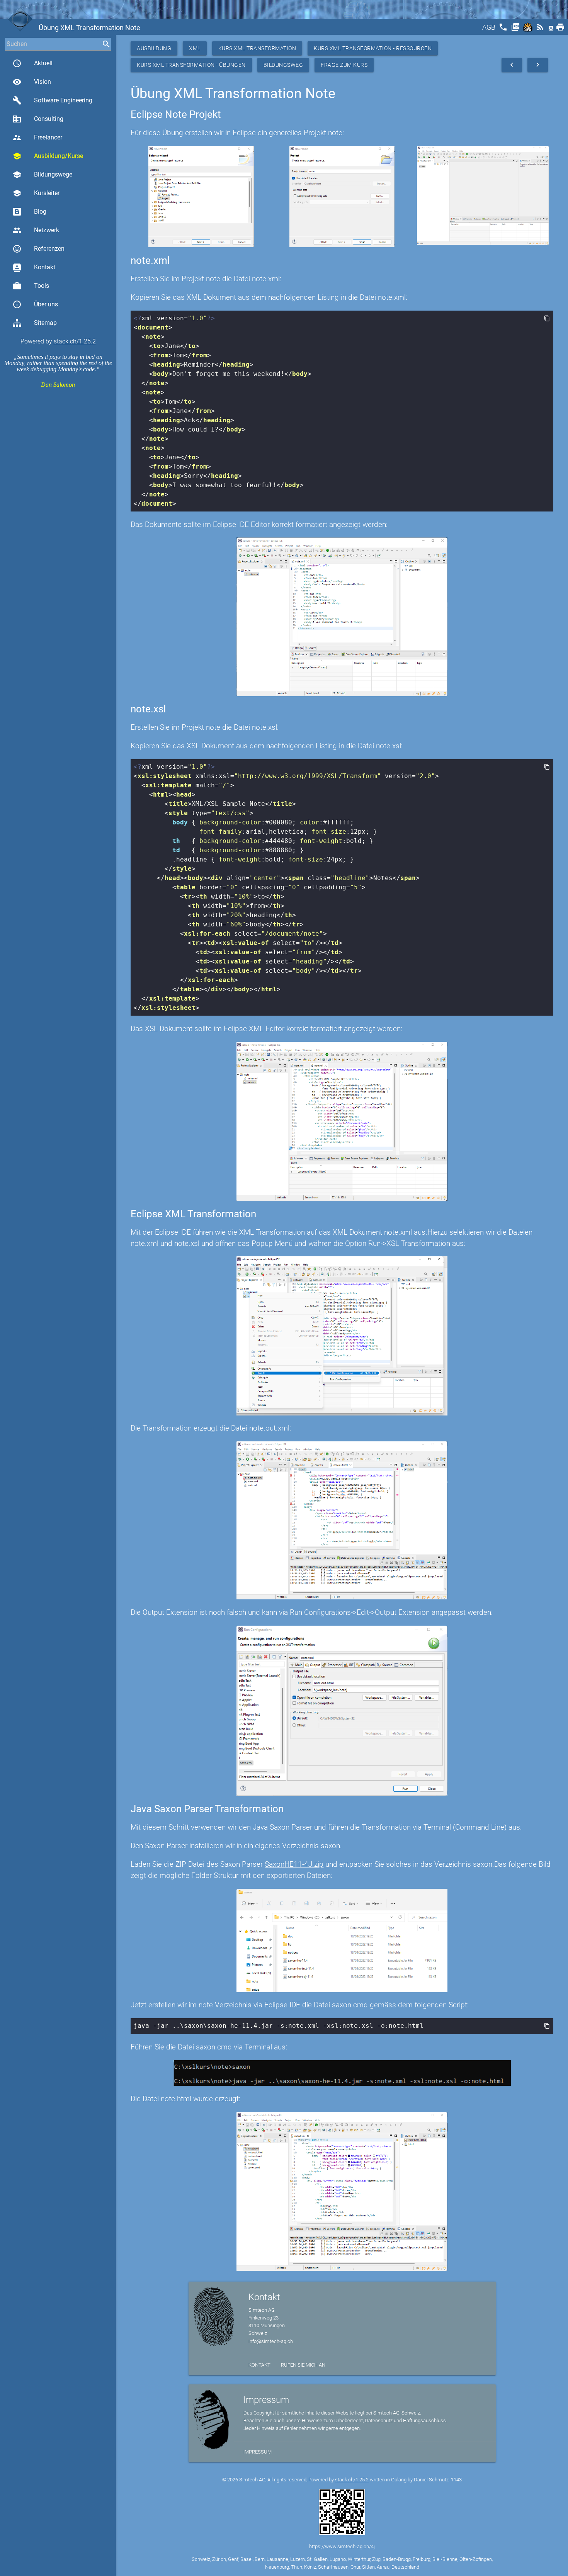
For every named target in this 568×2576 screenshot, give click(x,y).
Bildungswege (42, 175)
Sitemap (45, 323)
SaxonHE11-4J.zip (294, 1864)
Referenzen (38, 249)
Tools (31, 286)
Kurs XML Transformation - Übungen (191, 65)
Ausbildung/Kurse (48, 156)
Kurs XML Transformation (257, 48)
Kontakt (34, 267)
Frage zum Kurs (344, 65)
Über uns (35, 304)
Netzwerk (36, 230)
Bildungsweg (283, 65)
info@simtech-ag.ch (271, 2341)
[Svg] (529, 30)
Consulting (38, 119)
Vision (32, 82)
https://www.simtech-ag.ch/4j (342, 2546)
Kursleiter (36, 193)
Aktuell (32, 63)
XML (195, 48)
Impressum (258, 2452)
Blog (40, 212)
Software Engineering (52, 100)
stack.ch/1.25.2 (75, 341)
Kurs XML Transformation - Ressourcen (373, 48)
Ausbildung (154, 48)
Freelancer (37, 138)
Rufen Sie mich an (303, 2365)
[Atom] (552, 30)
